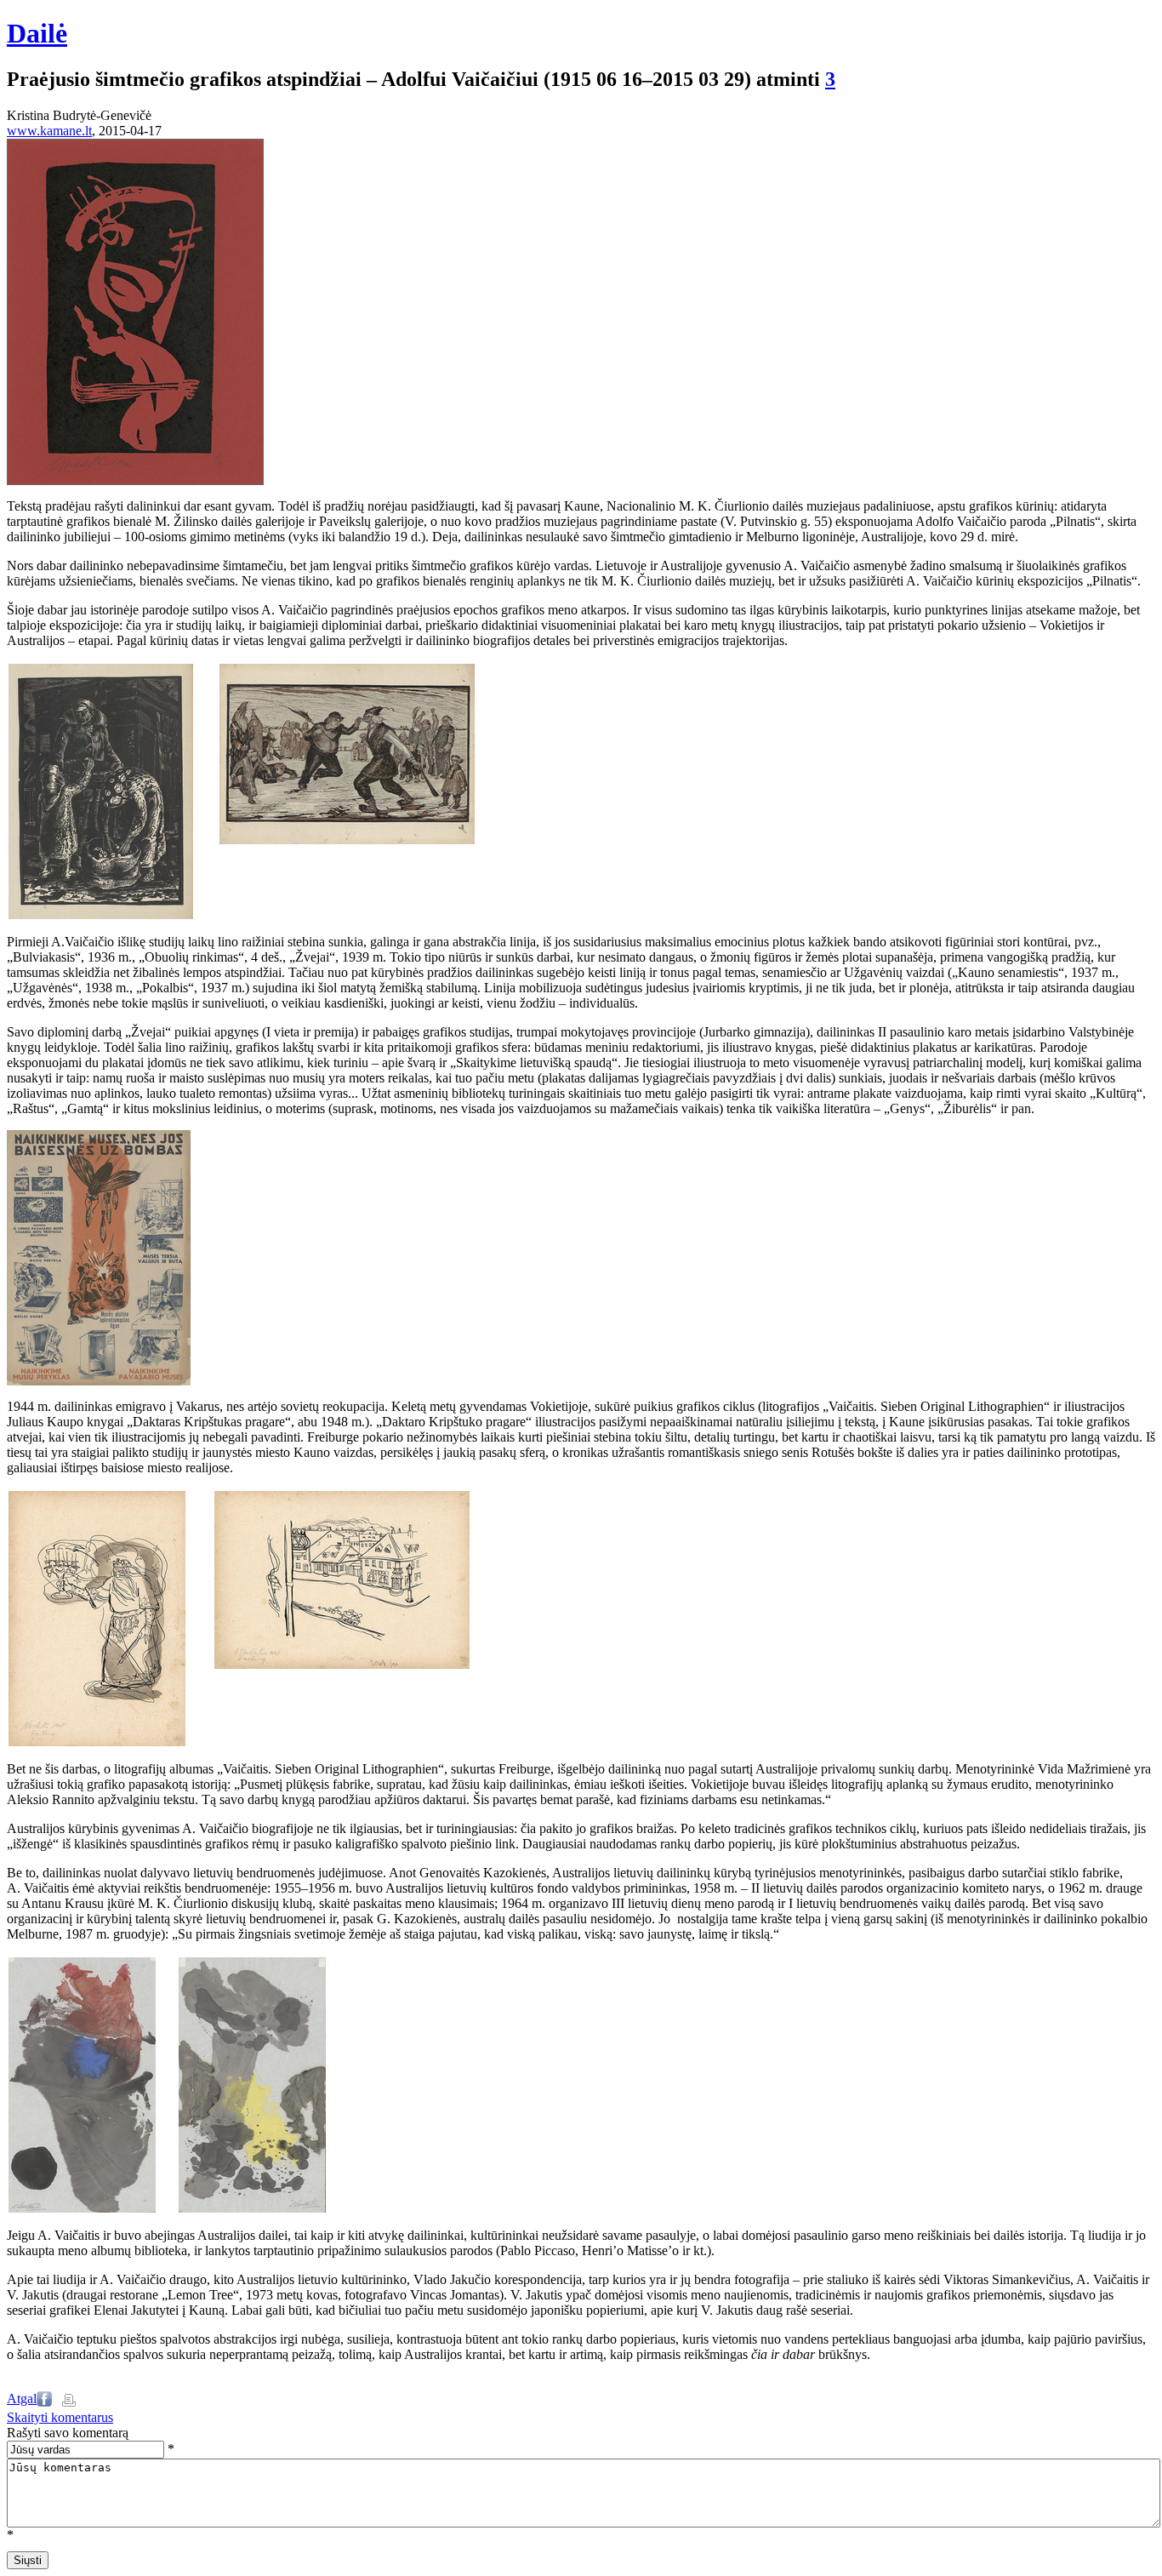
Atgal (22, 2399)
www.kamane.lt (49, 131)
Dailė (37, 33)
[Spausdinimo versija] (69, 2402)
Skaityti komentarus (60, 2417)
